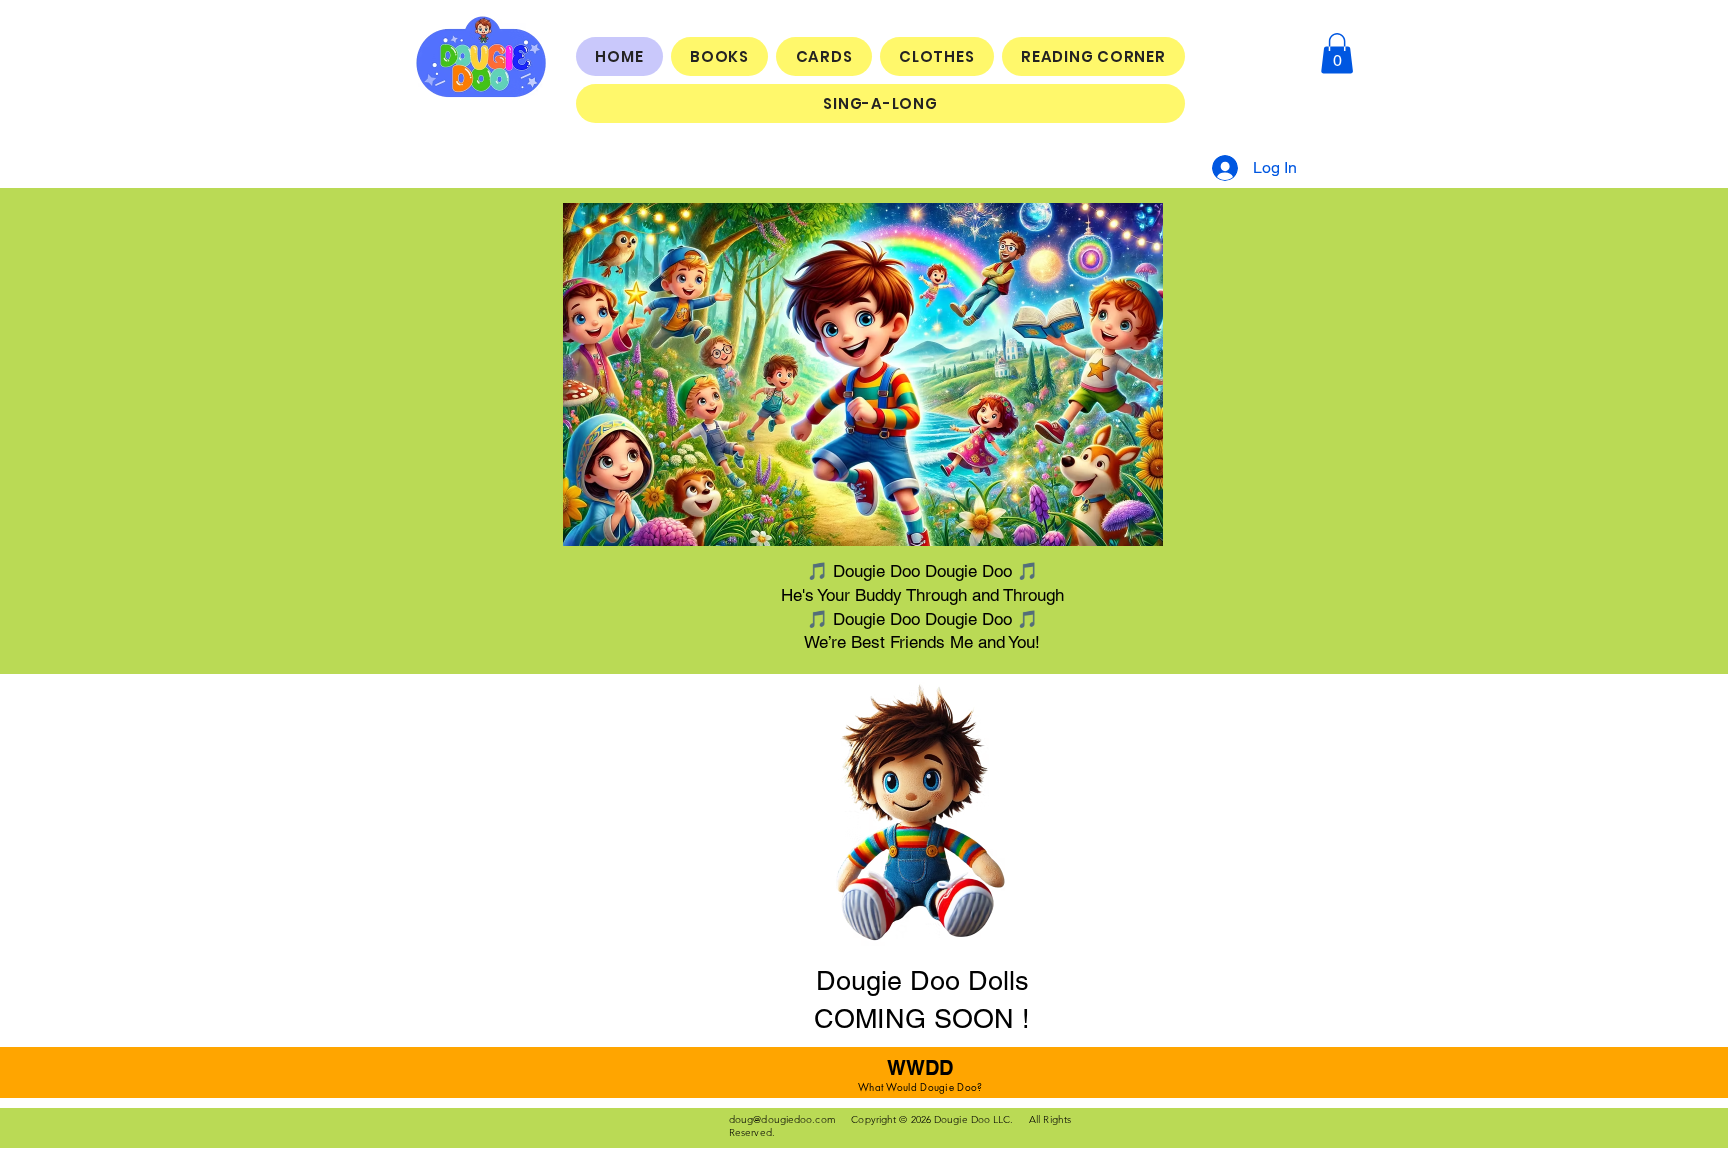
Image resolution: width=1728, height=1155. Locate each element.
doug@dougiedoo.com (782, 1119)
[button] (1337, 53)
